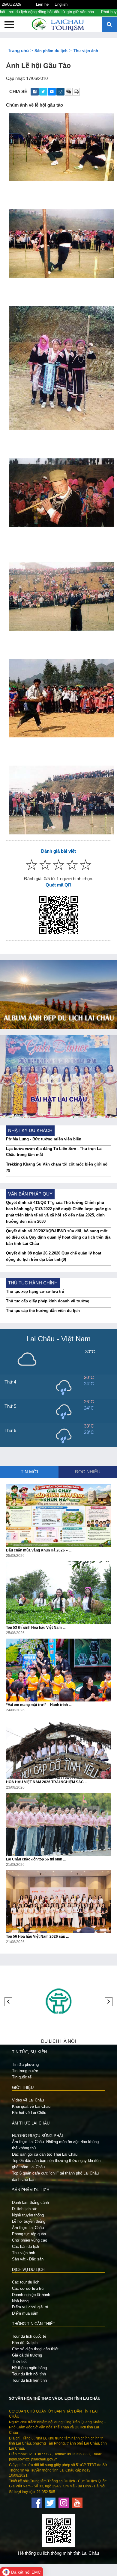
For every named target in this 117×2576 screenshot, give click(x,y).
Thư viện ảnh (86, 51)
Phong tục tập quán (29, 2234)
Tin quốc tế (22, 2077)
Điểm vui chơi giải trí (30, 2307)
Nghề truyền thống (28, 2215)
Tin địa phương (25, 2064)
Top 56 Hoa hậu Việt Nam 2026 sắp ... (37, 1936)
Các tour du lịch (26, 2282)
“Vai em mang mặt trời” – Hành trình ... (39, 1705)
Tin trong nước (25, 2071)
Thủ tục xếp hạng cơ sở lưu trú (35, 1291)
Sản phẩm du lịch (51, 51)
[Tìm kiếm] (109, 25)
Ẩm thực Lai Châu (28, 2228)
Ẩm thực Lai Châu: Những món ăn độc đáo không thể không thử (55, 2145)
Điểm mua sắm (25, 2313)
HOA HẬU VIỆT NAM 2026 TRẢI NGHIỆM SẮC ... (47, 1782)
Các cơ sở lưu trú (28, 2288)
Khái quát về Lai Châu (31, 2106)
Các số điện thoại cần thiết (35, 2349)
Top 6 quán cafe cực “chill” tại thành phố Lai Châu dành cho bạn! (55, 2176)
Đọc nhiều (88, 1472)
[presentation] (8, 2002)
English (61, 4)
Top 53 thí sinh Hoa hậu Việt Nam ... (36, 1628)
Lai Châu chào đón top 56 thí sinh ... (36, 1859)
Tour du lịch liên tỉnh (29, 2380)
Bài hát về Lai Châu (29, 2113)
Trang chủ (18, 51)
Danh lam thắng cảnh (30, 2203)
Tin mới (29, 1472)
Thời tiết (19, 2361)
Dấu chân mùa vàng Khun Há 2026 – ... (39, 1550)
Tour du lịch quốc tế (29, 2336)
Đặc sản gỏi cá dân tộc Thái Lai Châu (45, 2154)
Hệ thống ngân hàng (29, 2368)
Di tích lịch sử (24, 2209)
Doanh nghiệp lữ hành (31, 2295)
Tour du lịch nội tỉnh (29, 2374)
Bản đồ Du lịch (25, 2343)
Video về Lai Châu (28, 2100)
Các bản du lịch (25, 2247)
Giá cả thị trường (27, 2355)
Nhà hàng (20, 2301)
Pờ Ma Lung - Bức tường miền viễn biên (44, 1139)
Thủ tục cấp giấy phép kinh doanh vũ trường (48, 1301)
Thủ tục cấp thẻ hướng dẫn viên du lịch (43, 1311)
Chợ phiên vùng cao (30, 2240)
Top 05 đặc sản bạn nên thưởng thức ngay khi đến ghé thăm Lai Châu (56, 2164)
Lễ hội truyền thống (29, 2221)
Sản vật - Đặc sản (28, 2259)
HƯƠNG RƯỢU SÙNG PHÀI (37, 2136)
